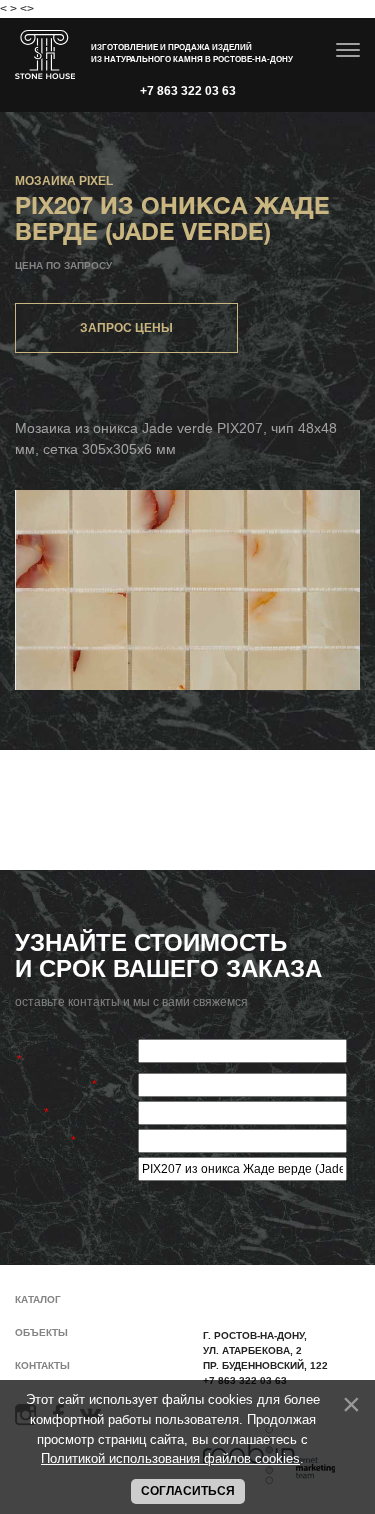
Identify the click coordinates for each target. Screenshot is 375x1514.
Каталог (38, 1299)
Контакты (42, 1365)
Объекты (41, 1332)
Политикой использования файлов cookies (170, 1458)
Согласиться (188, 1491)
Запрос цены (126, 328)
